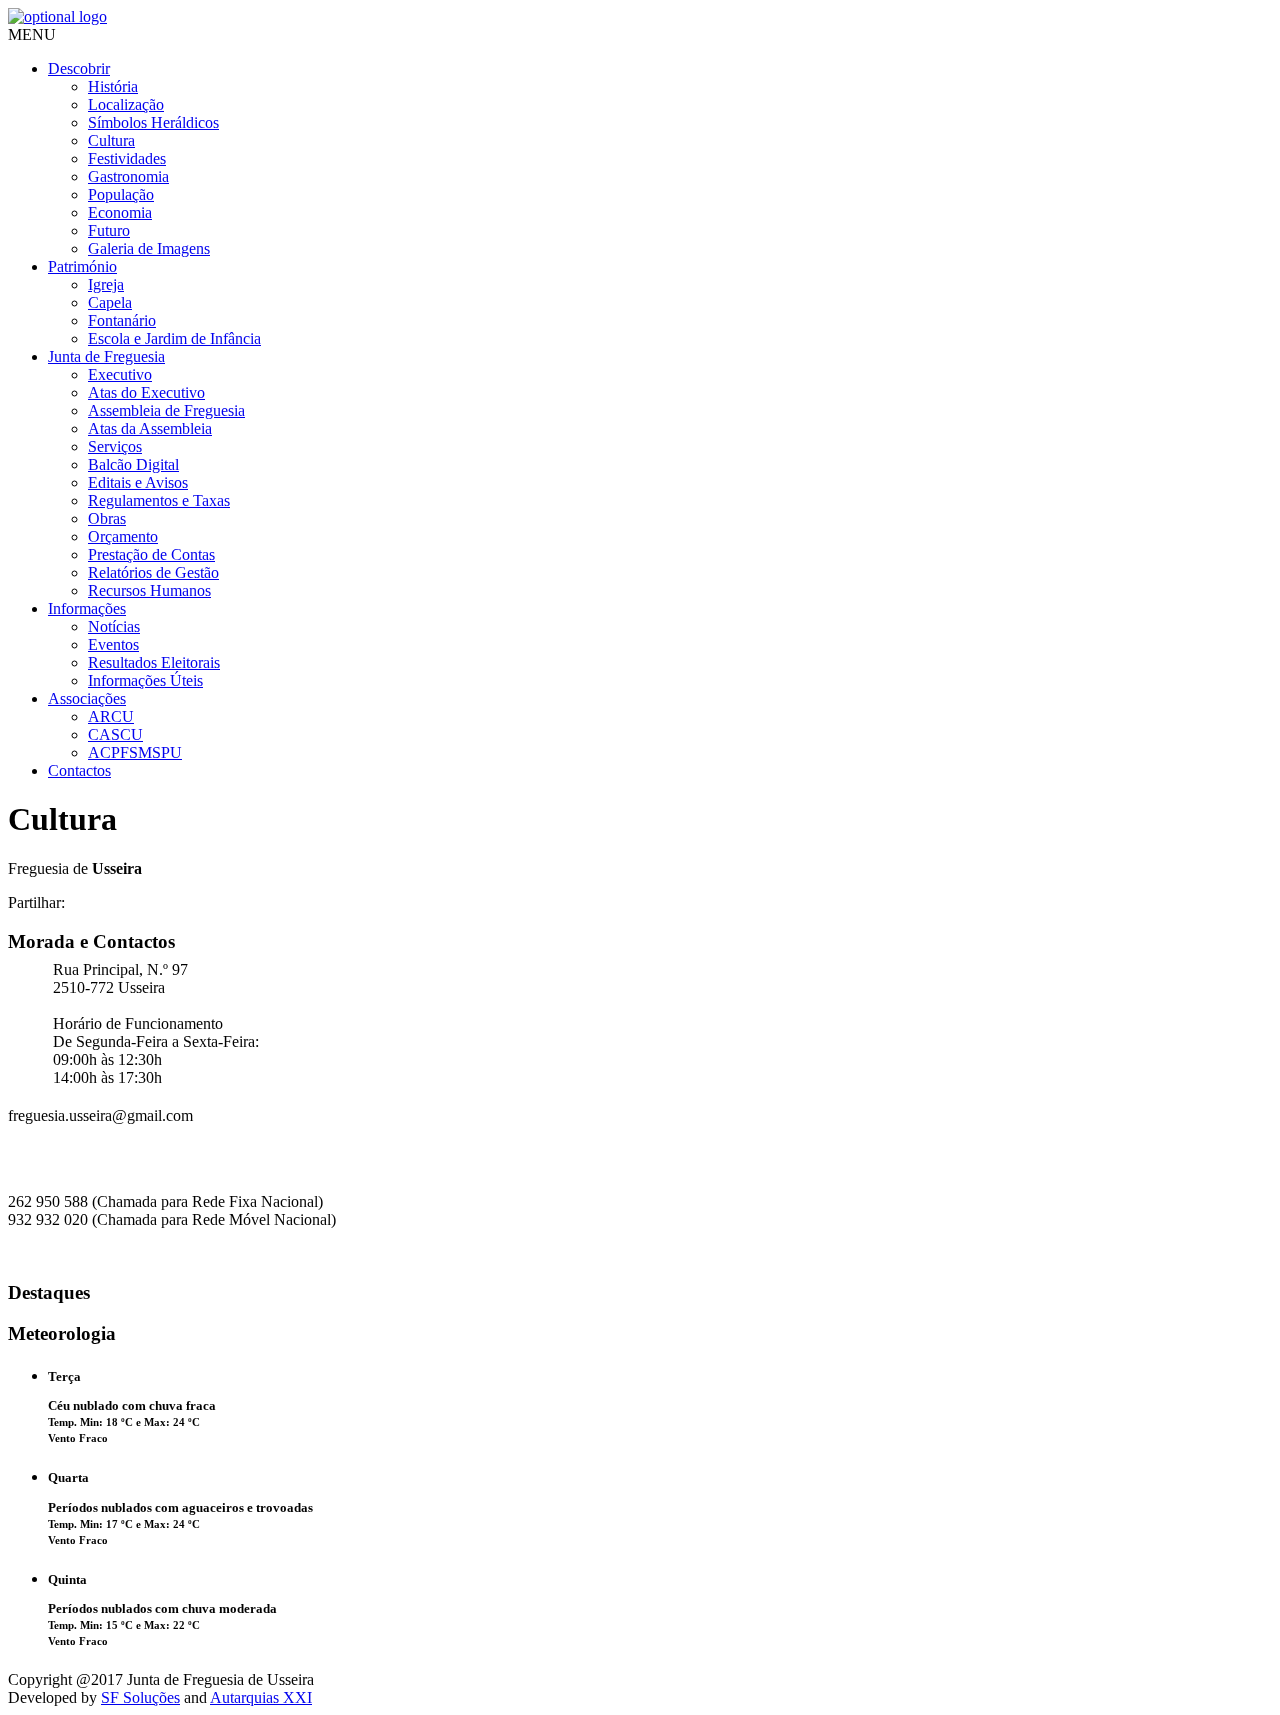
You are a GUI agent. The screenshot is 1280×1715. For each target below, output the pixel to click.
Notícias (114, 626)
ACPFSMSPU (135, 752)
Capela (110, 302)
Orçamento (123, 536)
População (121, 194)
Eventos (113, 644)
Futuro (109, 230)
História (113, 86)
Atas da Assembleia (150, 428)
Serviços (115, 446)
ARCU (111, 716)
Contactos (79, 770)
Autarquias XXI (261, 1697)
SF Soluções (140, 1697)
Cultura (111, 140)
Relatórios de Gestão (153, 572)
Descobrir (79, 68)
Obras (107, 518)
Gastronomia (128, 176)
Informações (87, 608)
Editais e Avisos (138, 482)
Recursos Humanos (149, 590)
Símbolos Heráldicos (153, 122)
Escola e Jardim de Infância (174, 338)
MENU (32, 34)
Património (82, 266)
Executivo (120, 374)
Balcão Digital (133, 464)
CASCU (115, 734)
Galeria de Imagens (149, 248)
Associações (87, 698)
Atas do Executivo (146, 392)
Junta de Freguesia (106, 356)
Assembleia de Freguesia (166, 410)
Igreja (106, 284)
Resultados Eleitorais (154, 662)
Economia (120, 212)
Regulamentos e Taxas (159, 500)
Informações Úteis (145, 680)
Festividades (127, 158)
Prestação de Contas (151, 554)
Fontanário (122, 320)
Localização (126, 104)
